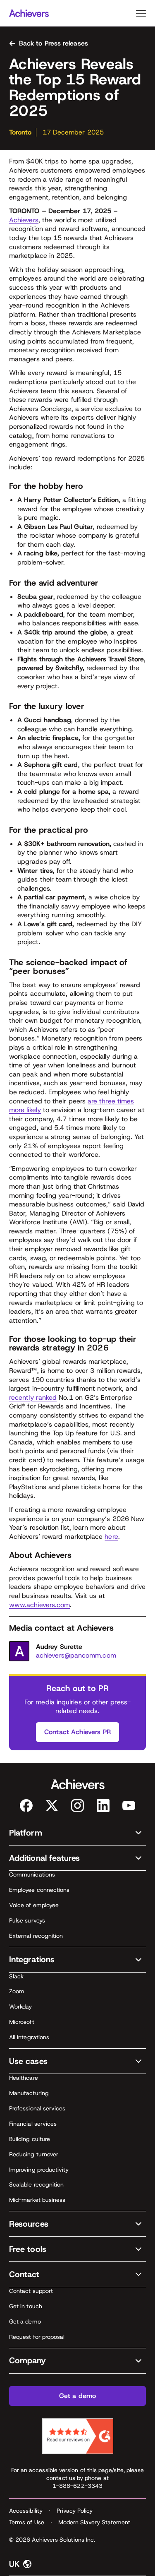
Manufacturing (29, 2093)
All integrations (29, 2037)
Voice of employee (34, 1905)
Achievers (24, 220)
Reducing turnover (34, 2154)
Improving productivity (39, 2170)
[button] (77, 1833)
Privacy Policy (75, 2511)
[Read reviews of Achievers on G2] (78, 2436)
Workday (21, 2006)
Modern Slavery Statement (94, 2522)
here (111, 1537)
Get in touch (26, 2306)
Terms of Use (27, 2522)
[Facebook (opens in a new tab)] (26, 1806)
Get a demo (25, 2321)
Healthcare (24, 2078)
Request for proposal (37, 2337)
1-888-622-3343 (77, 2486)
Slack (16, 1976)
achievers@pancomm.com (76, 1655)
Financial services (33, 2124)
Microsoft (22, 2022)
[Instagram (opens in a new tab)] (77, 1806)
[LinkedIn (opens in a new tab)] (103, 1806)
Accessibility (26, 2511)
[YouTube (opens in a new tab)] (129, 1806)
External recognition (36, 1936)
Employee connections (39, 1890)
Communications (32, 1874)
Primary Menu (141, 13)
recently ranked (33, 1397)
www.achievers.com (39, 1605)
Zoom (17, 1991)
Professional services (37, 2108)
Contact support (31, 2291)
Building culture (30, 2139)
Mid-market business (37, 2200)
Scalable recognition (36, 2184)
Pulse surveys (27, 1920)
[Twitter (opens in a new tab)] (52, 1806)
